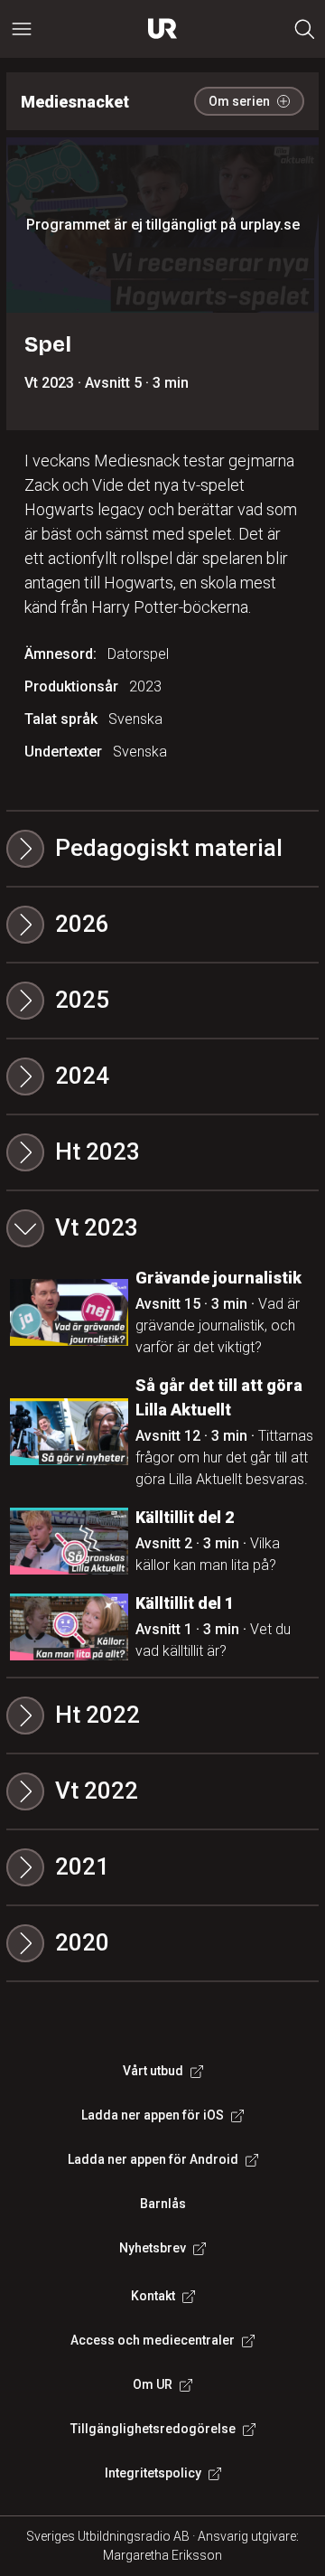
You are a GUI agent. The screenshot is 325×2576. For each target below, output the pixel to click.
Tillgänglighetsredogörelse (153, 2429)
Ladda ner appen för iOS (153, 2115)
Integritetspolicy (153, 2473)
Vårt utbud (153, 2071)
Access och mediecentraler (153, 2340)
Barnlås (163, 2204)
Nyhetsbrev (153, 2248)
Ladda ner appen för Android (153, 2159)
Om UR (153, 2384)
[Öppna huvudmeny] (22, 29)
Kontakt (153, 2296)
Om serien (239, 101)
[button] (162, 925)
